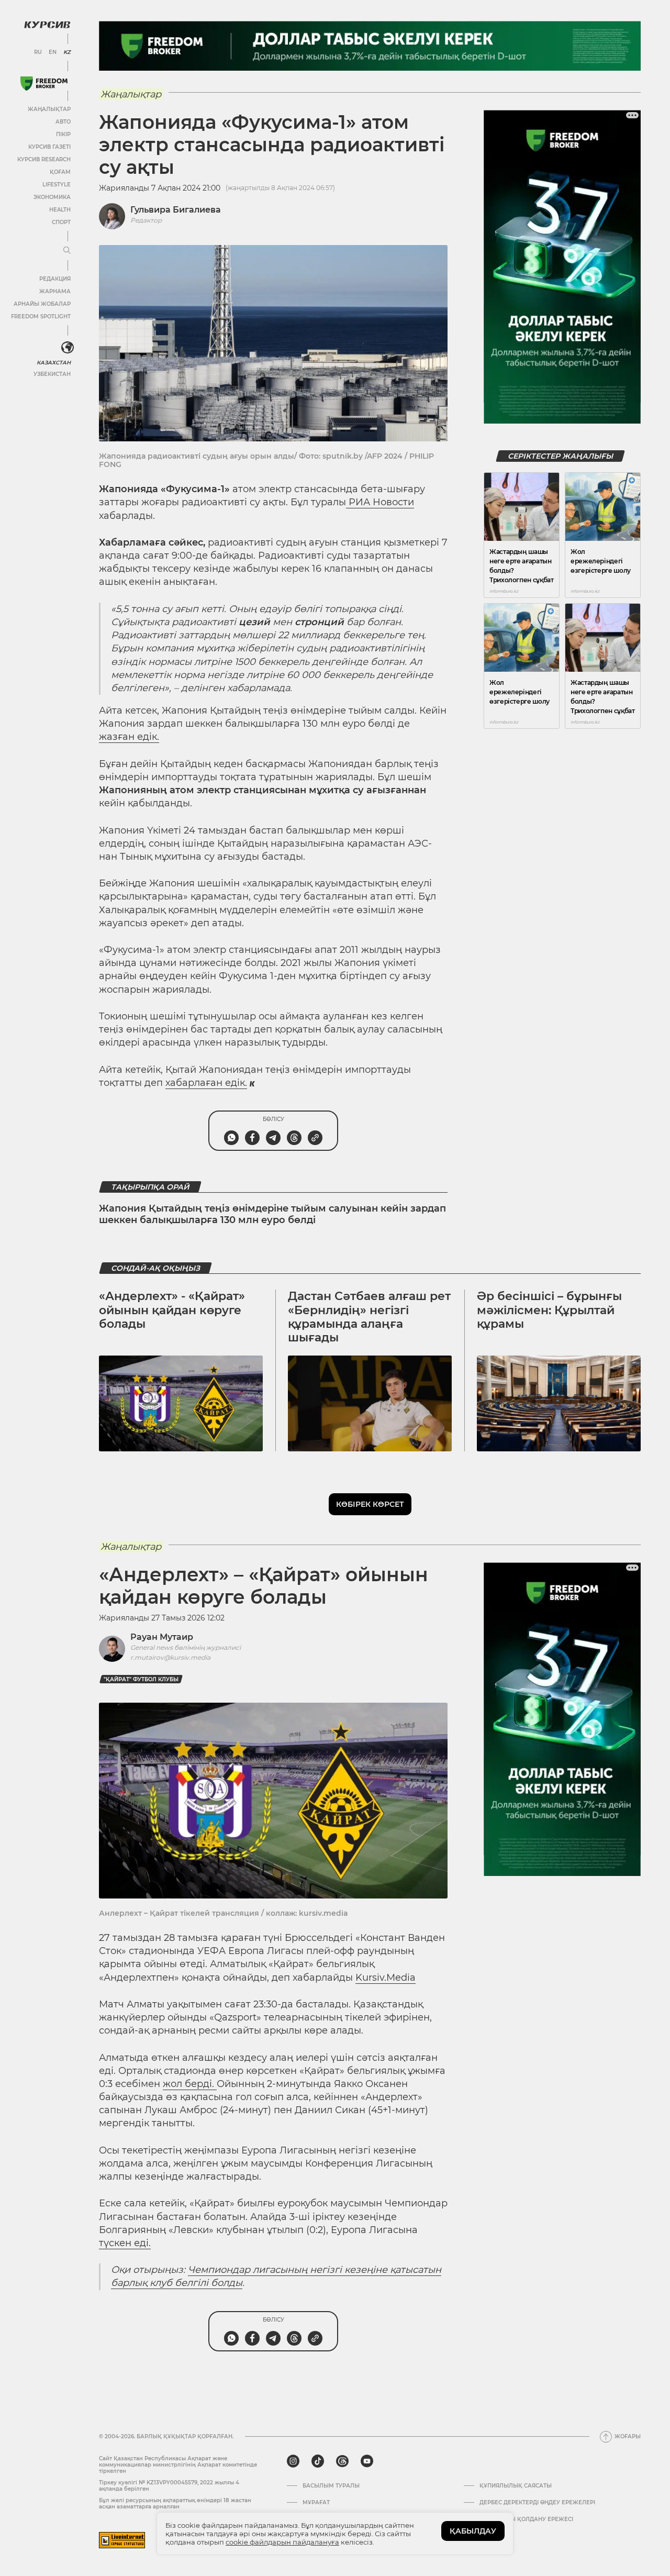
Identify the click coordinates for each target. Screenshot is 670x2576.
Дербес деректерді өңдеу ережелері (537, 2503)
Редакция (55, 279)
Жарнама (55, 291)
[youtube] (367, 2461)
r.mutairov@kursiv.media (170, 1657)
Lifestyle (57, 185)
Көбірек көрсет (370, 1504)
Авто (63, 122)
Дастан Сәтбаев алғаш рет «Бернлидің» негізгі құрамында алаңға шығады (369, 1317)
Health (60, 210)
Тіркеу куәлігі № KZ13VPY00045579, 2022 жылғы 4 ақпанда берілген (169, 2486)
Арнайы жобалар (42, 304)
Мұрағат (316, 2503)
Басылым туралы (331, 2486)
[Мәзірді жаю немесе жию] (67, 251)
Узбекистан (52, 374)
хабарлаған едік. (206, 1083)
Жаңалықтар (49, 109)
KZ (67, 52)
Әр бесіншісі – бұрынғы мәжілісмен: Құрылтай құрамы (549, 1310)
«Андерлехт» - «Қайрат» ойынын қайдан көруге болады (172, 1310)
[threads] (342, 2461)
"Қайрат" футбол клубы (141, 1679)
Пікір (63, 134)
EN (53, 52)
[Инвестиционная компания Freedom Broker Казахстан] (44, 84)
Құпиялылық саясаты (516, 2486)
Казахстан (54, 363)
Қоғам (60, 172)
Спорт (61, 222)
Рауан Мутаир (162, 1637)
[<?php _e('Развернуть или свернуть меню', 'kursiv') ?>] (68, 348)
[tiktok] (318, 2461)
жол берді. (190, 2084)
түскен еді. (125, 2243)
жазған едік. (129, 737)
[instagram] (293, 2461)
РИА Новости (380, 502)
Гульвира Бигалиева (176, 210)
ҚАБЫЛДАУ (473, 2531)
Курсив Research (44, 159)
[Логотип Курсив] (47, 25)
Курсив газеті (49, 147)
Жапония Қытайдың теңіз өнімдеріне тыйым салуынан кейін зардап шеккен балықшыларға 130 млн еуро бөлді (272, 1214)
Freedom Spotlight (41, 317)
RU (38, 52)
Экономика (52, 197)
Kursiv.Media (386, 1978)
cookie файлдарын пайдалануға (282, 2542)
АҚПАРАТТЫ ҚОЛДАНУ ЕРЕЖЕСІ (526, 2519)
